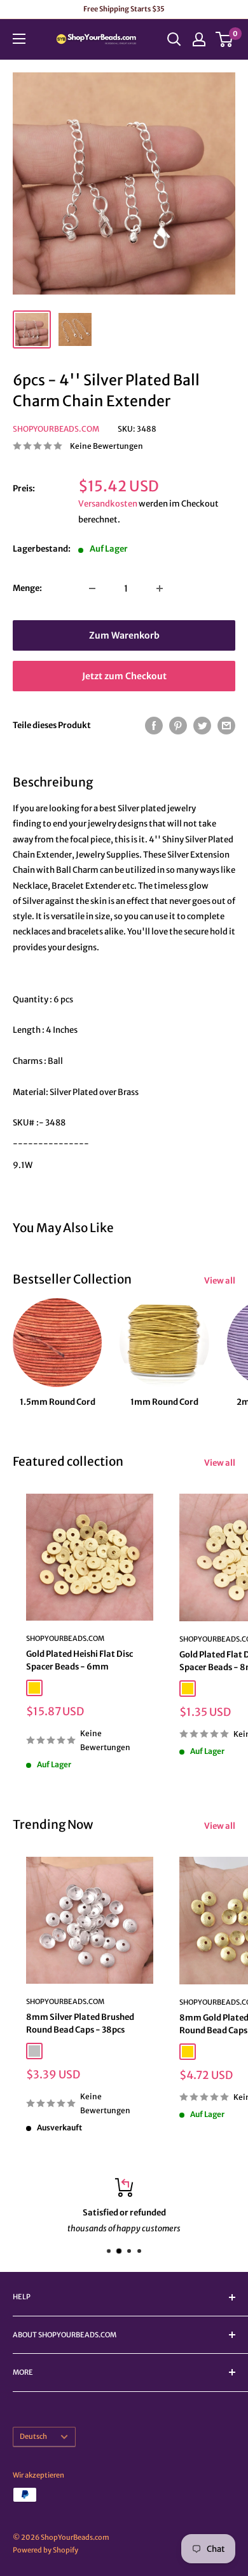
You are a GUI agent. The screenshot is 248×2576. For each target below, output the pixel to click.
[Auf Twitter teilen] (202, 726)
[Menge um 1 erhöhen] (160, 588)
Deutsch (33, 2436)
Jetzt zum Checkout (124, 676)
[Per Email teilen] (226, 726)
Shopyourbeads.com (56, 429)
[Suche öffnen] (174, 39)
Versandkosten (108, 504)
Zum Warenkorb (124, 635)
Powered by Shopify (45, 2550)
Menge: (27, 588)
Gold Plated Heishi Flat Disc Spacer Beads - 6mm (79, 1660)
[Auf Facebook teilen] (154, 726)
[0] (225, 39)
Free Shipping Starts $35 (124, 9)
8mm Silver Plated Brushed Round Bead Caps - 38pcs (80, 2023)
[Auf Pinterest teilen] (178, 726)
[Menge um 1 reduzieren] (92, 588)
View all (220, 1281)
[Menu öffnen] (19, 39)
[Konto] (199, 39)
